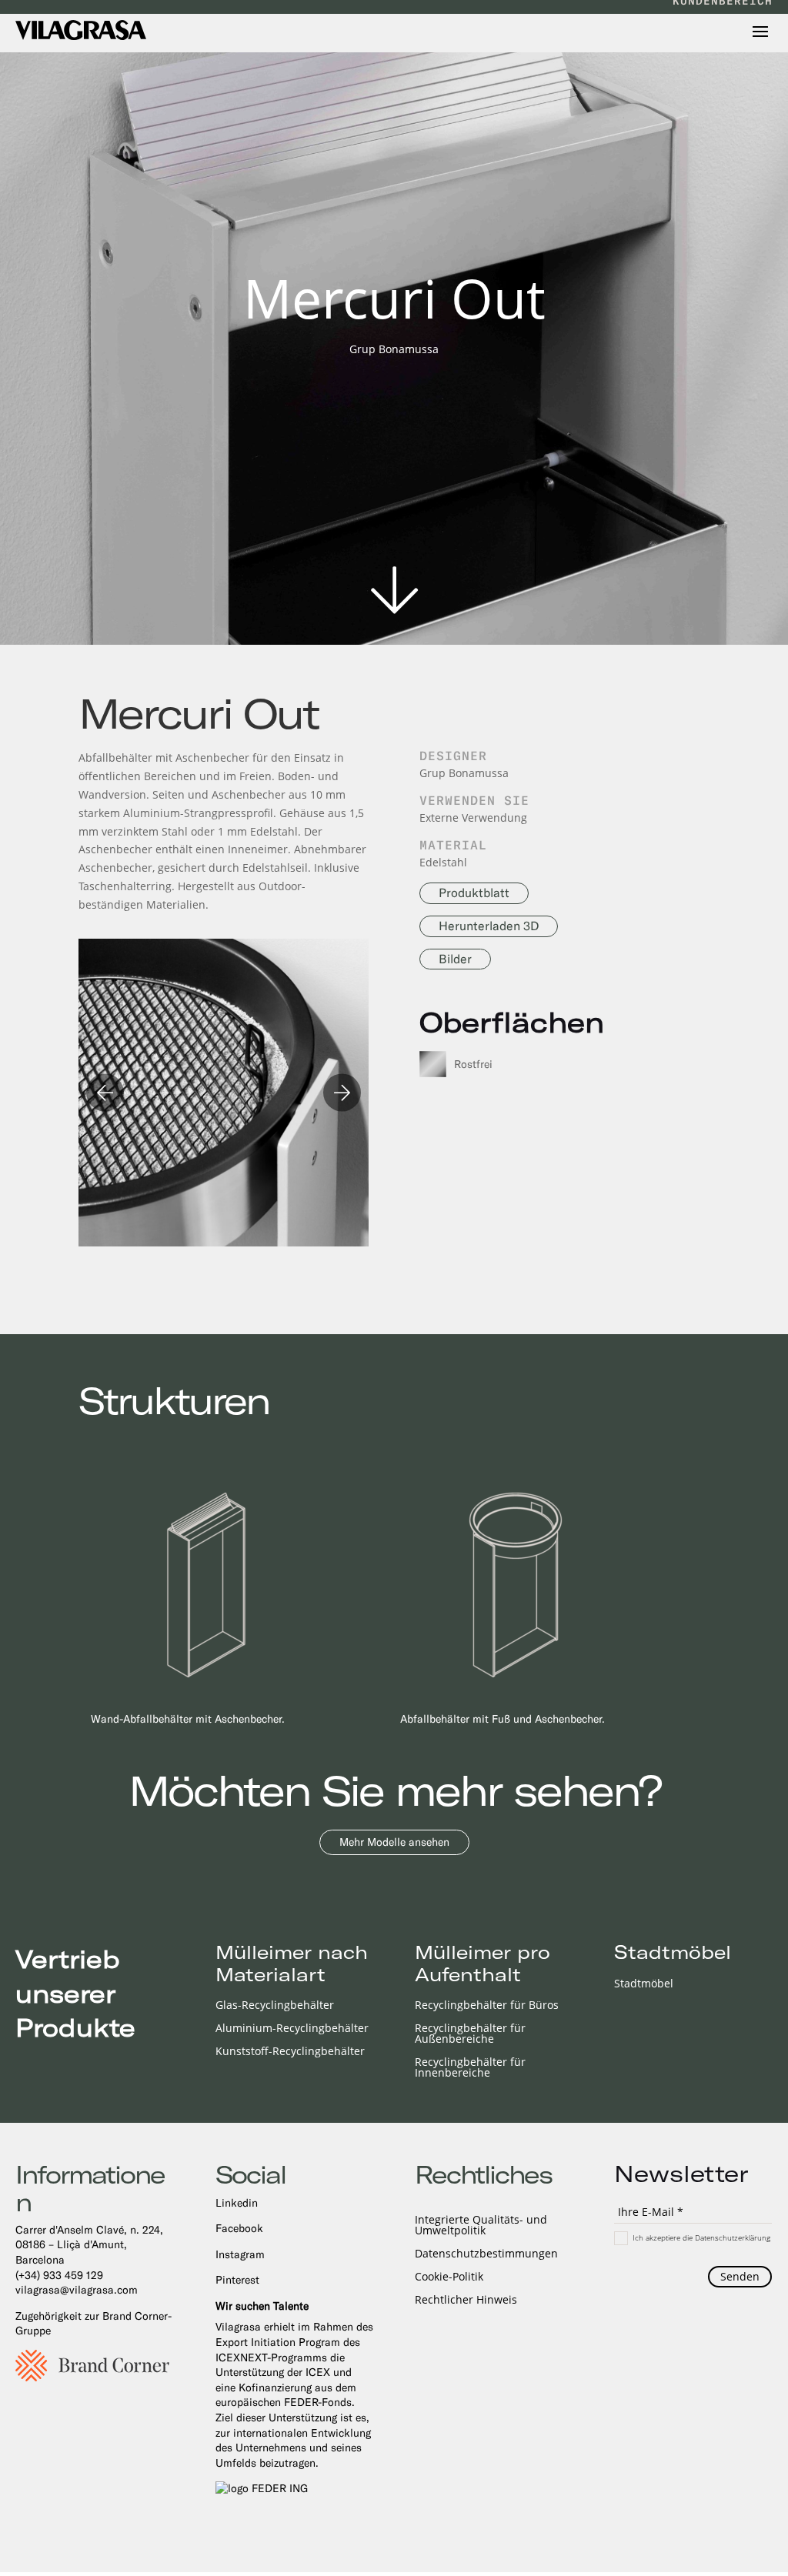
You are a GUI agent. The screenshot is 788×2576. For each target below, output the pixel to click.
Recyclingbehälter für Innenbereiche (470, 2068)
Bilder (455, 959)
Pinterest (237, 2280)
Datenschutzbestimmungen (486, 2254)
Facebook (239, 2228)
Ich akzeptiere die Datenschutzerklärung (701, 2237)
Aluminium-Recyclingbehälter (292, 2029)
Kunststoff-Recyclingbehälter (290, 2052)
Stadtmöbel (644, 1984)
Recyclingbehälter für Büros (487, 2006)
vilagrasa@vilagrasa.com (77, 2290)
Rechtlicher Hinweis (466, 2301)
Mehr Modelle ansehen (394, 1842)
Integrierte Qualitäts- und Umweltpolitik (481, 2226)
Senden (740, 2276)
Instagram (240, 2254)
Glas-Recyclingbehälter (275, 2006)
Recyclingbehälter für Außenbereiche (470, 2034)
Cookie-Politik (449, 2277)
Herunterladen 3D (489, 926)
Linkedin (237, 2203)
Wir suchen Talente (262, 2306)
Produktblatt (474, 893)
